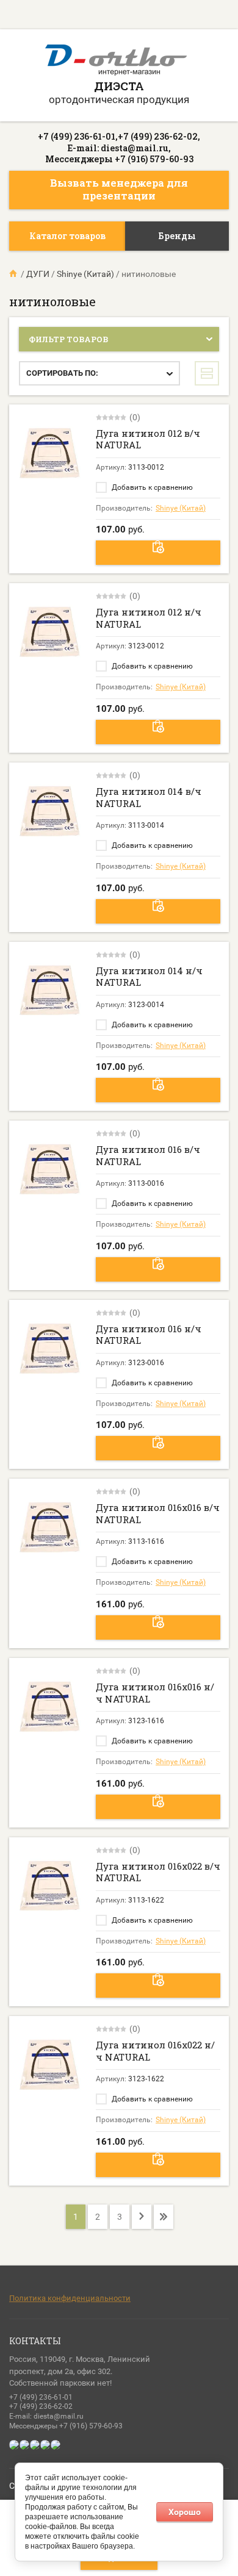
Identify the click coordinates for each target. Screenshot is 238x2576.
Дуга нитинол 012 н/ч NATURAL (149, 618)
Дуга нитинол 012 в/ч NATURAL (148, 439)
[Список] (207, 373)
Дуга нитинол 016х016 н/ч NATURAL (155, 1693)
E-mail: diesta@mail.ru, (119, 148)
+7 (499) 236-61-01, (78, 136)
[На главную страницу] (116, 62)
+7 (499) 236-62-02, (159, 136)
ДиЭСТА (119, 86)
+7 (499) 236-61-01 (41, 2397)
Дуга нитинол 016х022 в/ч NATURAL (158, 1872)
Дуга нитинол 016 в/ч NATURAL (148, 1155)
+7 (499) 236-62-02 (41, 2406)
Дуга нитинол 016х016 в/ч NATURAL (158, 1513)
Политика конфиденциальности (70, 2298)
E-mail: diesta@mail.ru (46, 2416)
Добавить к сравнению (151, 487)
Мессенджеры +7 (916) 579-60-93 (119, 159)
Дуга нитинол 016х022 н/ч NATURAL (155, 2051)
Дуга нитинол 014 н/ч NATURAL (149, 977)
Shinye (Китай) (181, 508)
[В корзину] (158, 553)
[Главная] (14, 274)
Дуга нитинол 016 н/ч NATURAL (149, 1335)
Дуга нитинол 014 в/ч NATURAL (149, 797)
